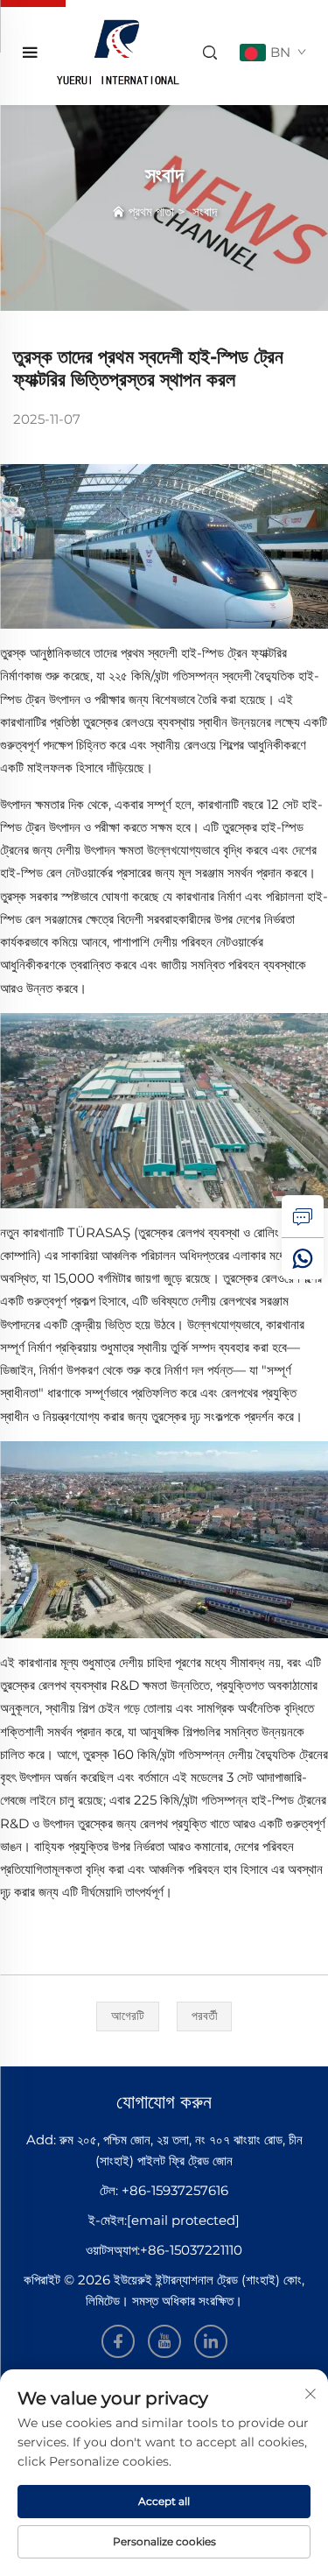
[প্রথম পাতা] (117, 51)
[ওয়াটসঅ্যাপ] (303, 1258)
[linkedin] (211, 2341)
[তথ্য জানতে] (303, 1216)
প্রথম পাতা (151, 211)
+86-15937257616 (175, 2190)
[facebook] (118, 2341)
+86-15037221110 (191, 2250)
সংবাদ (205, 211)
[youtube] (164, 2341)
